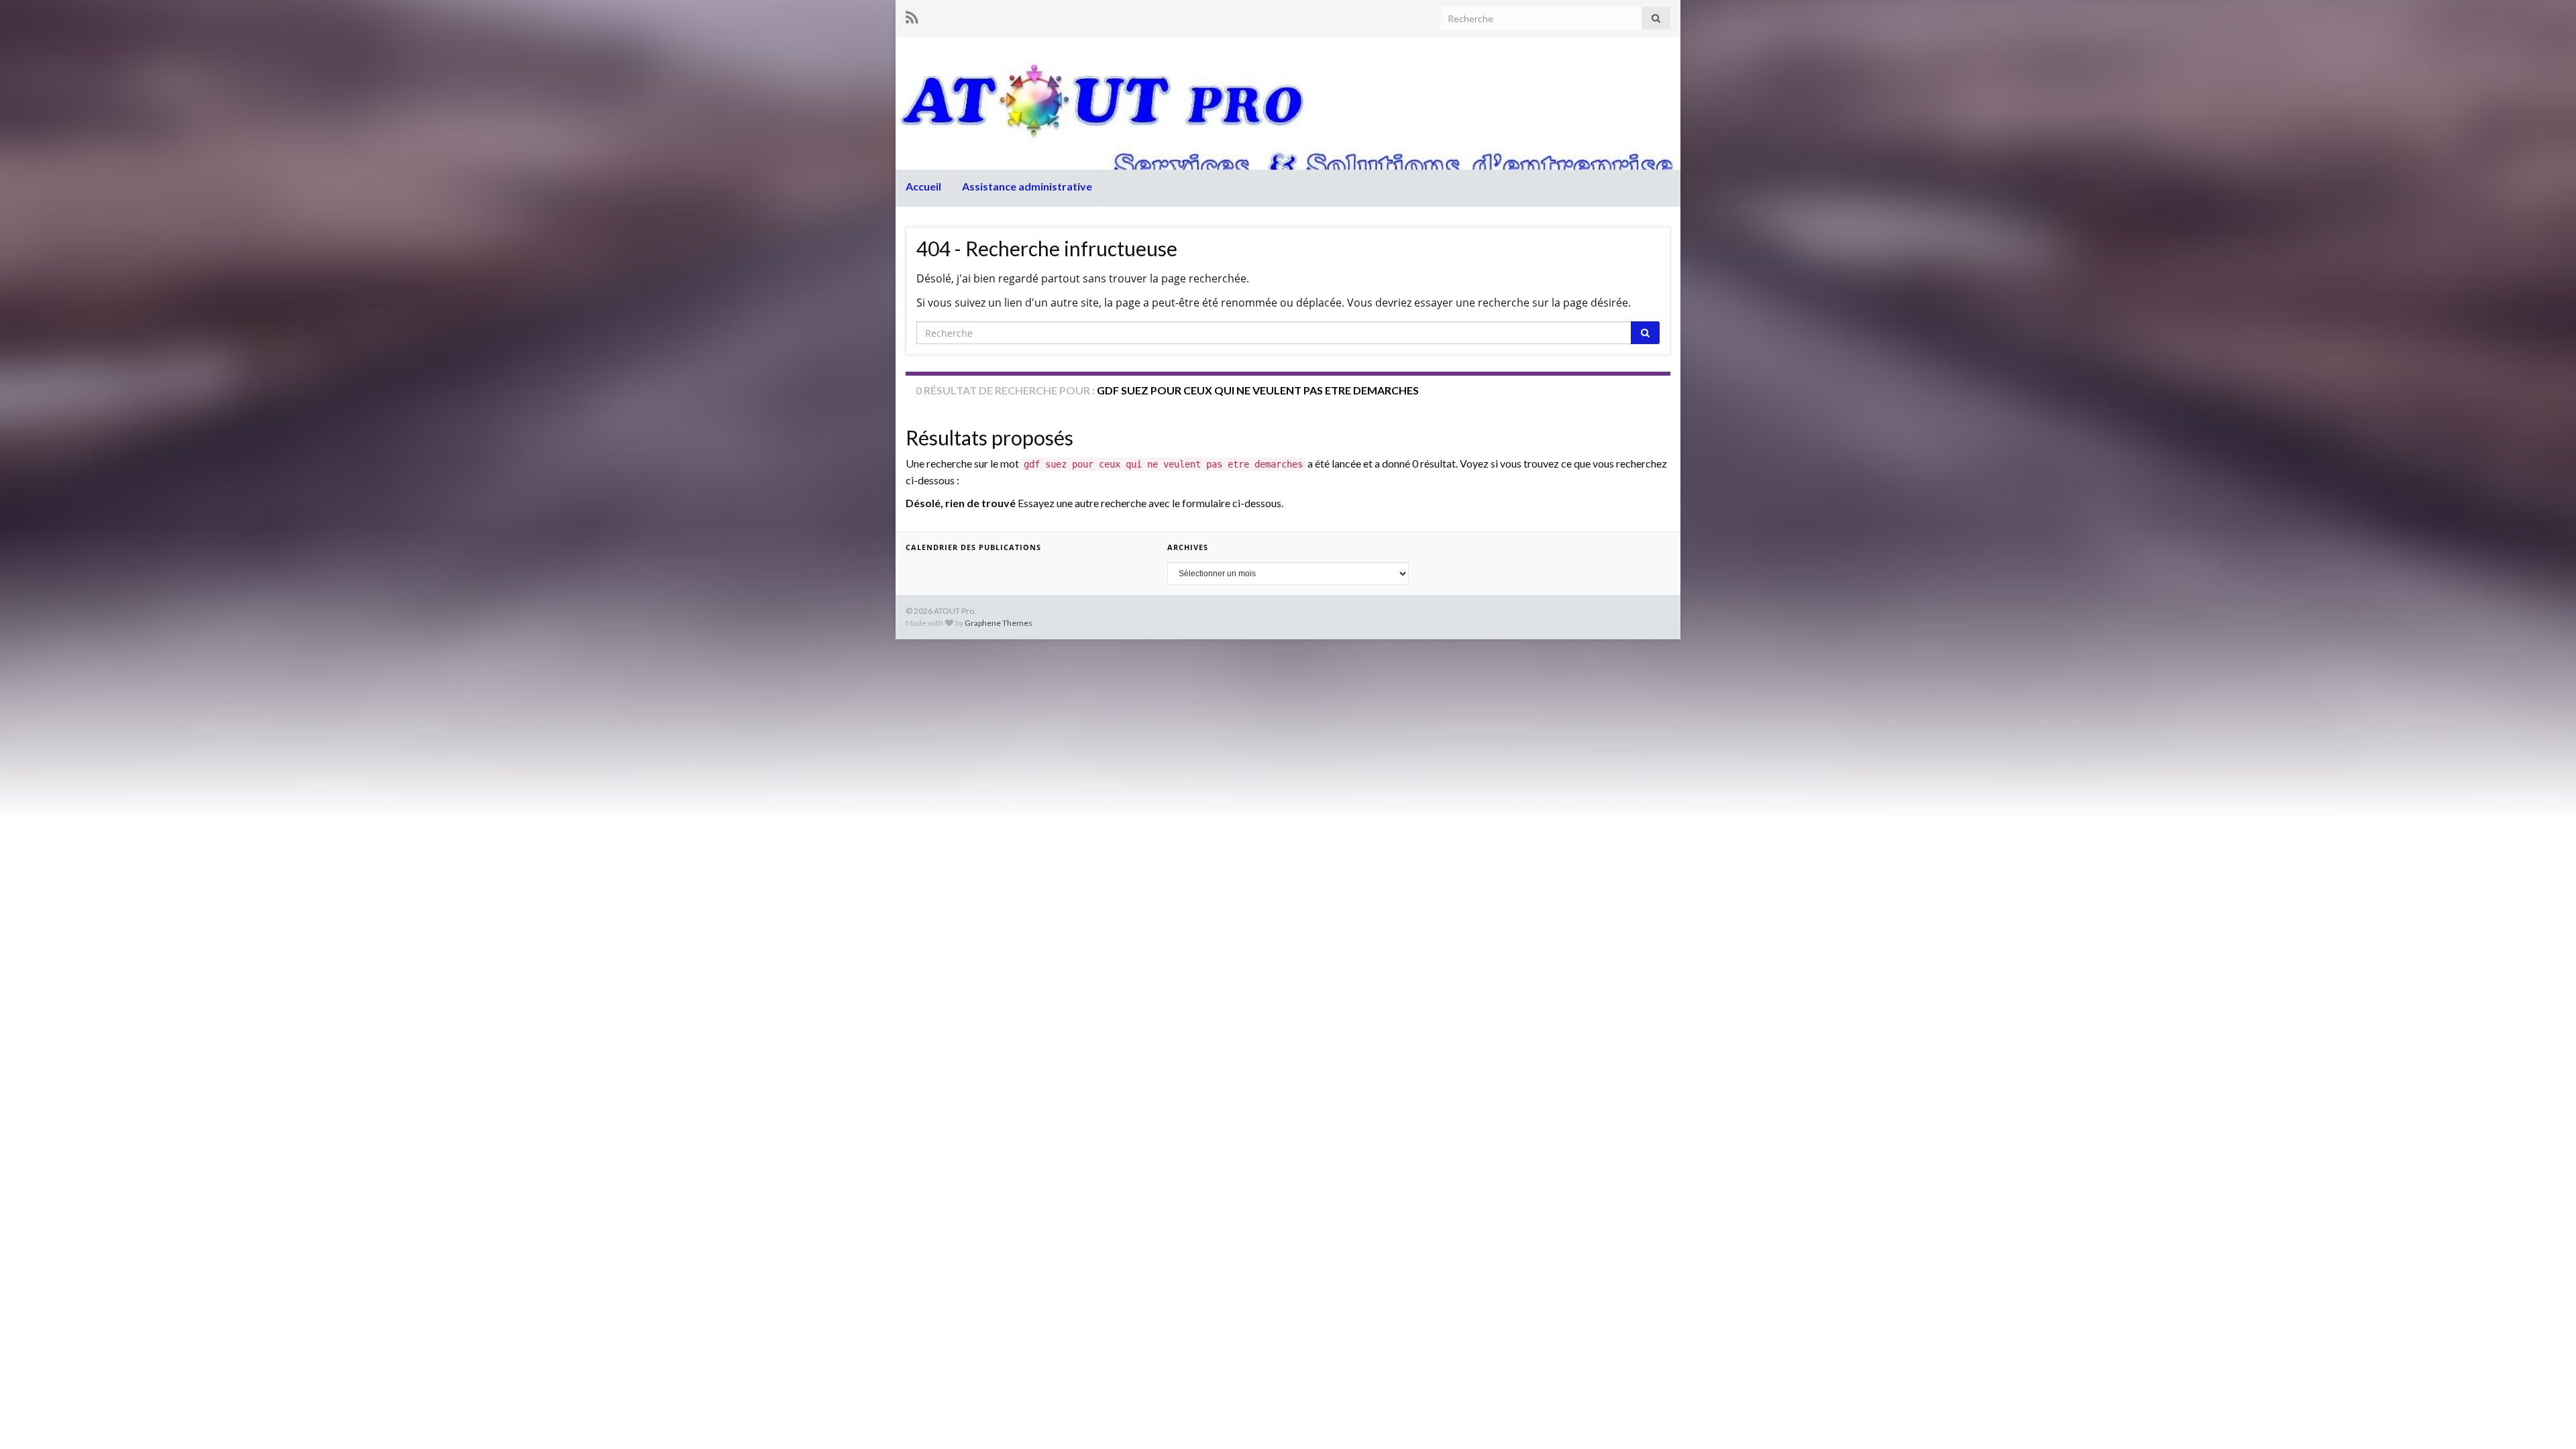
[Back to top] (2546, 1419)
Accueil (923, 186)
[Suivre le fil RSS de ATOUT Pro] (912, 17)
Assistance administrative (1027, 186)
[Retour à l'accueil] (1288, 103)
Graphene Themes (999, 623)
